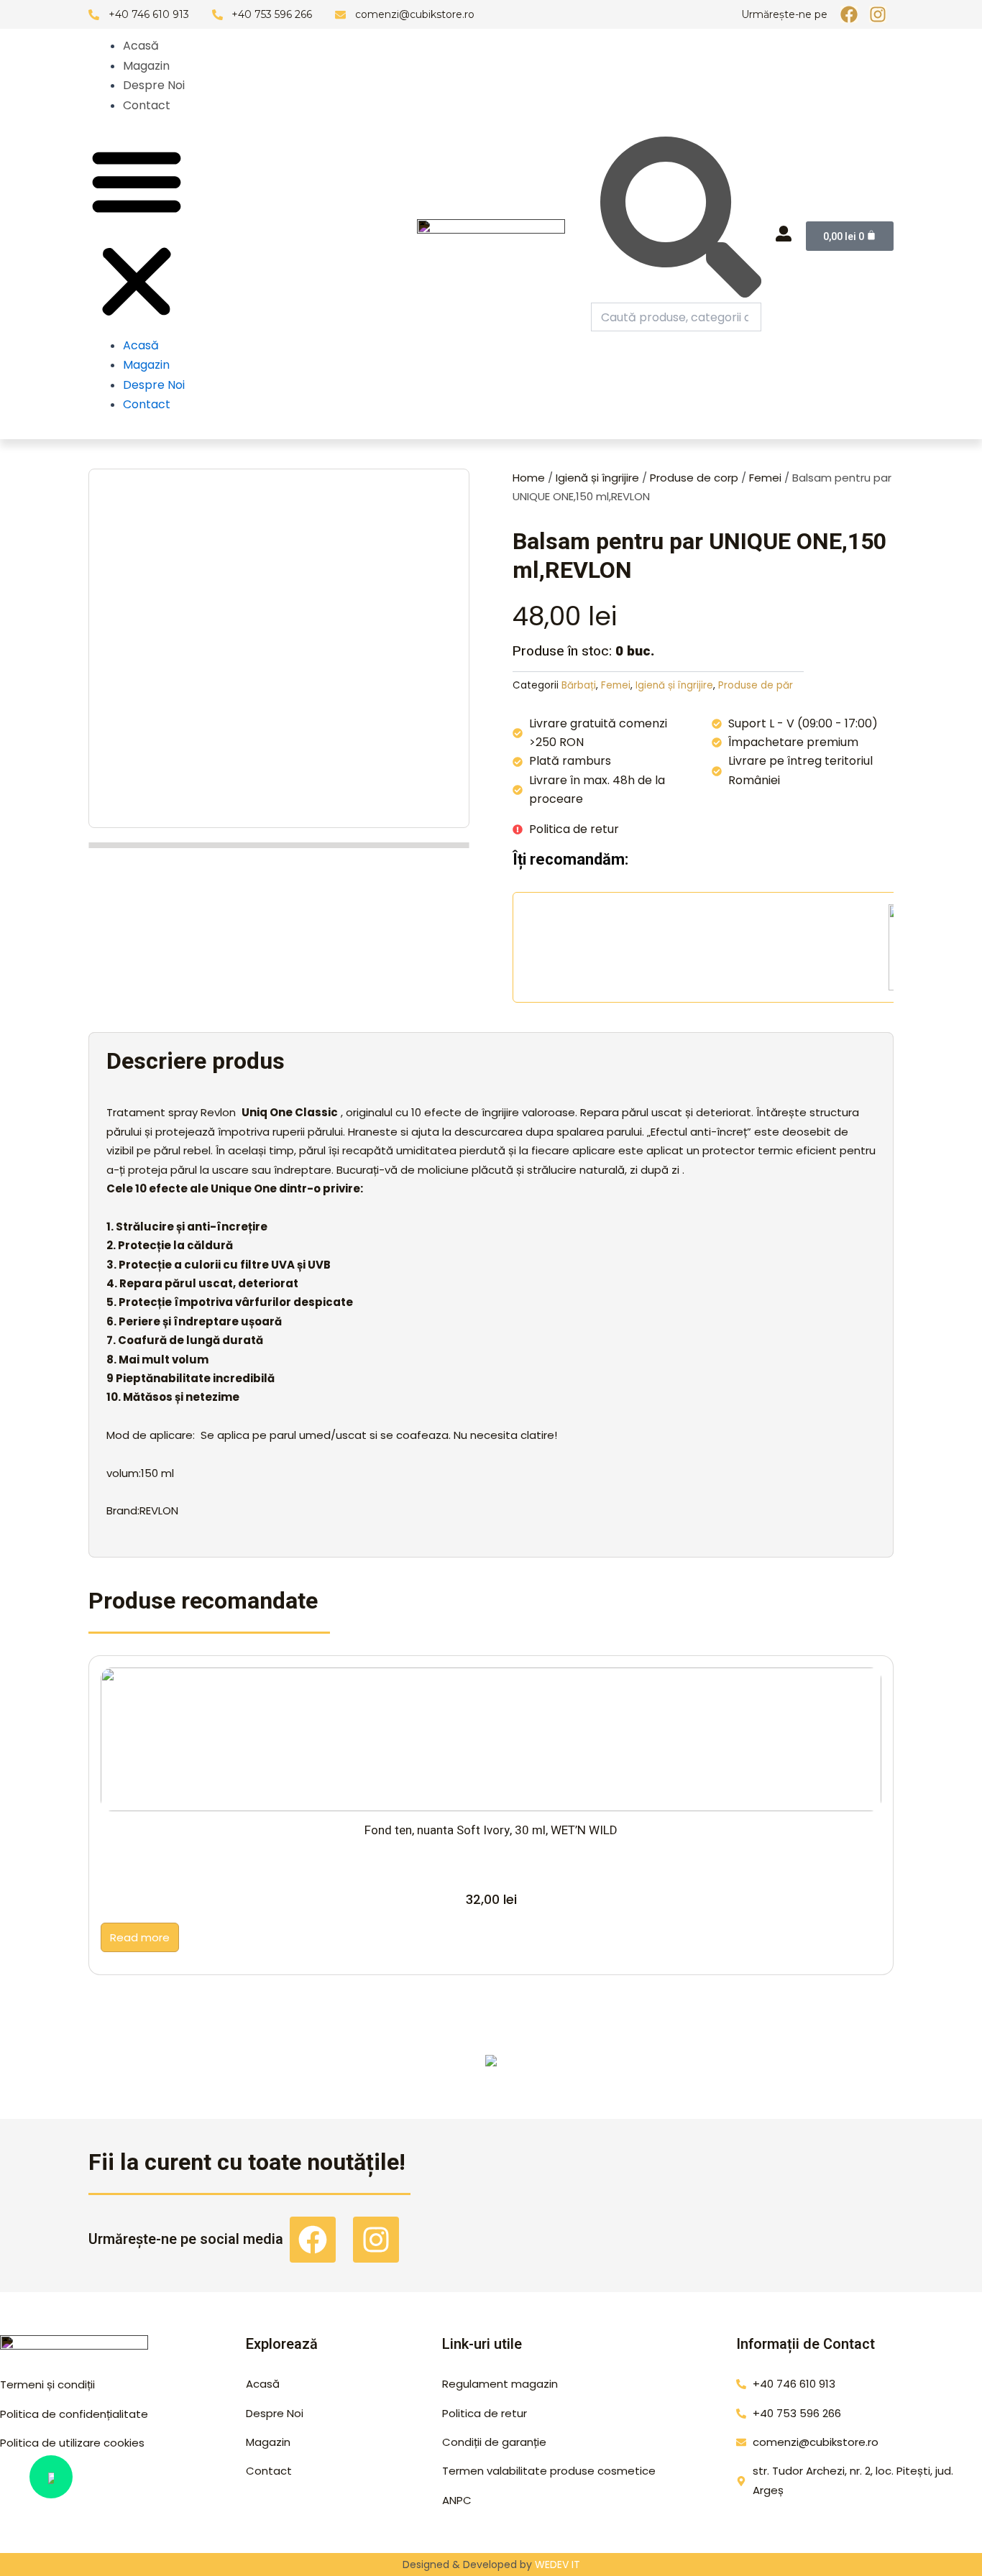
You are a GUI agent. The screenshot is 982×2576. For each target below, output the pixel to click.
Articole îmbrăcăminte (389, 2069)
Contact (147, 105)
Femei (765, 478)
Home (529, 478)
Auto (593, 2069)
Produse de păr (756, 685)
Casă (797, 2069)
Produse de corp (694, 478)
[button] (137, 234)
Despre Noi (154, 85)
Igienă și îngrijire (597, 478)
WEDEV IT (557, 2564)
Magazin (146, 66)
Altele (185, 2069)
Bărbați (579, 685)
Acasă (141, 46)
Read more (140, 1937)
